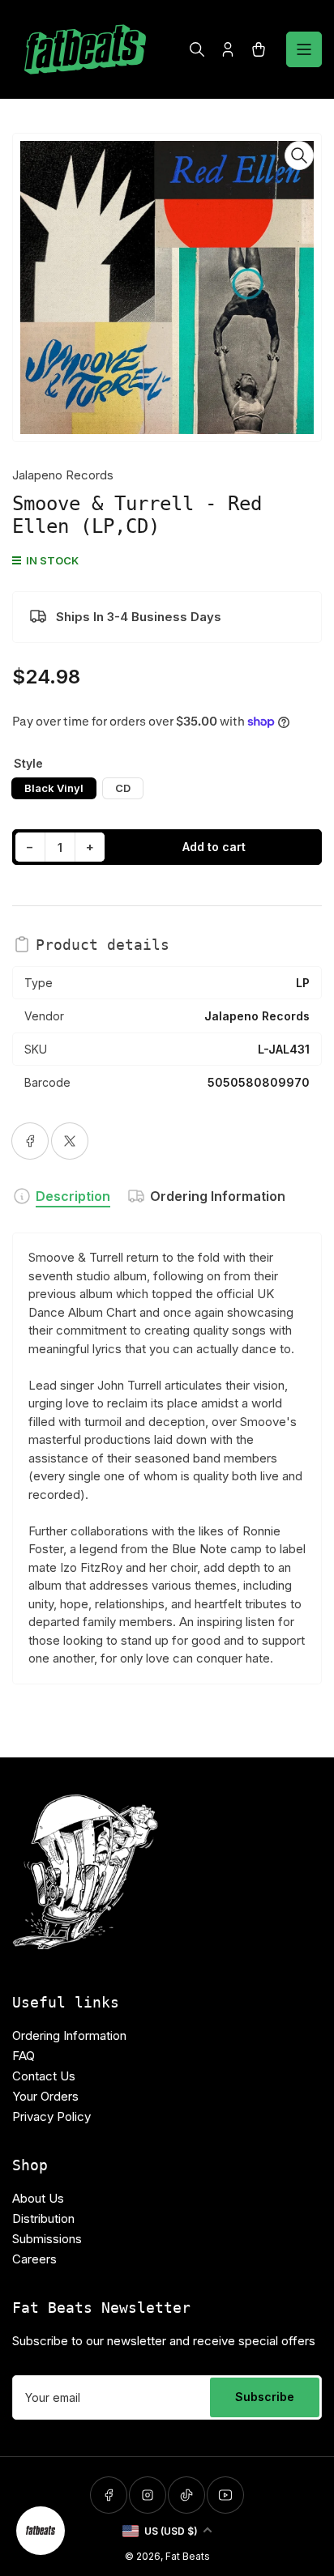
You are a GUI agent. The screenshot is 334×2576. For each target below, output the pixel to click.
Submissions (47, 2239)
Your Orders (45, 2096)
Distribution (43, 2218)
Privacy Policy (51, 2116)
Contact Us (44, 2076)
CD (123, 788)
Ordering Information (218, 1196)
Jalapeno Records (63, 475)
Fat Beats (188, 2556)
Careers (34, 2259)
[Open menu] (304, 49)
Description (73, 1196)
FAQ (24, 2056)
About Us (38, 2198)
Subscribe (265, 2397)
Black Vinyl (54, 788)
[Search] (197, 49)
